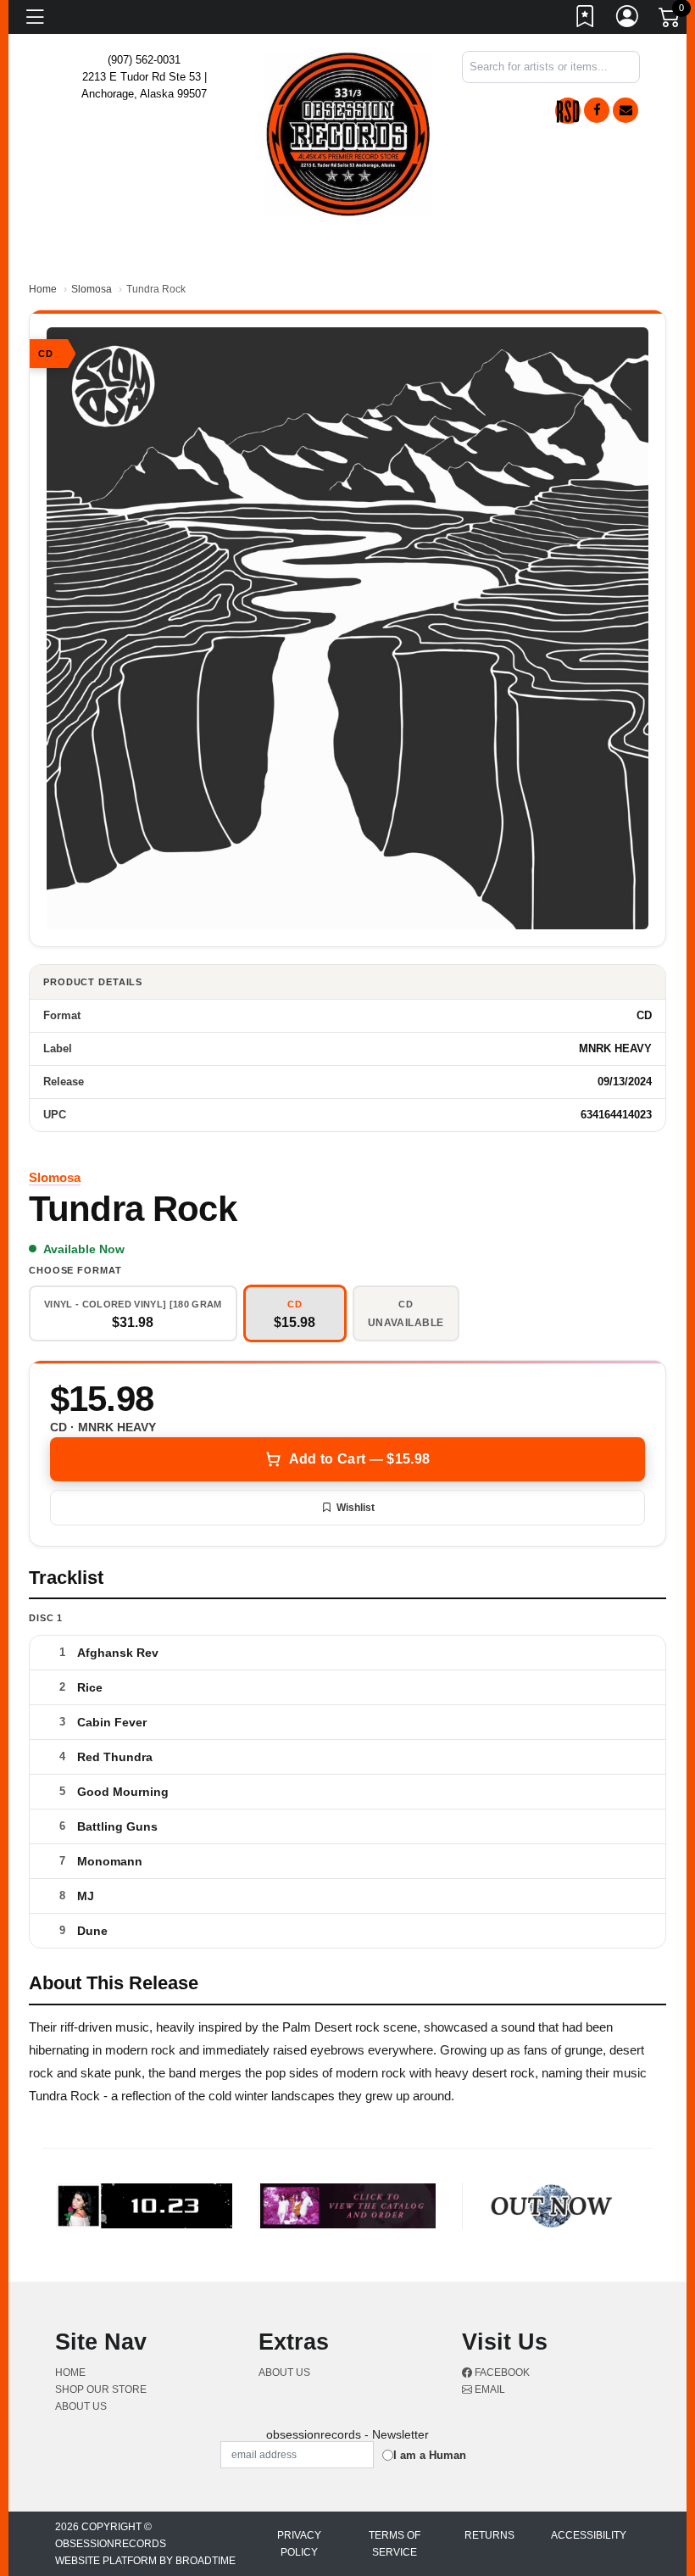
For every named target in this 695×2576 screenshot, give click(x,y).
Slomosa (92, 289)
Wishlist (356, 1508)
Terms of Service (395, 2544)
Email (489, 2389)
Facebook (501, 2372)
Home (43, 289)
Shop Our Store (101, 2389)
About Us (81, 2406)
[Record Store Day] (568, 111)
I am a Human (430, 2455)
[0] (670, 20)
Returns (489, 2535)
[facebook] (597, 110)
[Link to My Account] (628, 20)
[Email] (625, 110)
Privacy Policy (299, 2544)
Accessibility (589, 2535)
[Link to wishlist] (586, 20)
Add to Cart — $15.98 (359, 1459)
